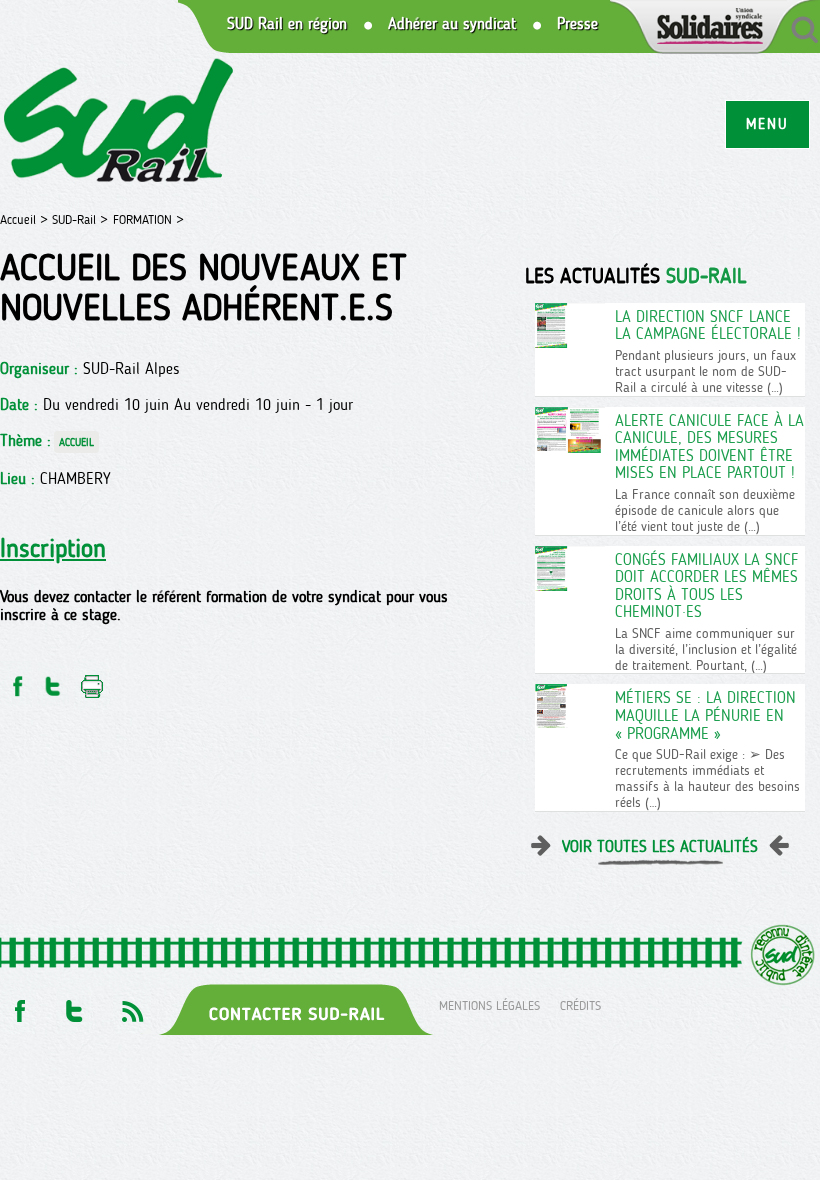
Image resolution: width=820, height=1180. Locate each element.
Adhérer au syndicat (452, 24)
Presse (577, 24)
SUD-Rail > (80, 219)
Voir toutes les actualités (660, 846)
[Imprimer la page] (92, 680)
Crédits (580, 1005)
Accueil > (26, 219)
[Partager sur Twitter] (53, 680)
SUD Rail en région (287, 24)
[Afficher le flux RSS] (132, 1005)
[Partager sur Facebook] (16, 680)
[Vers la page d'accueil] (119, 123)
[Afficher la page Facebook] (18, 1005)
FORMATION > (148, 219)
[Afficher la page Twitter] (74, 1005)
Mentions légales (489, 1005)
